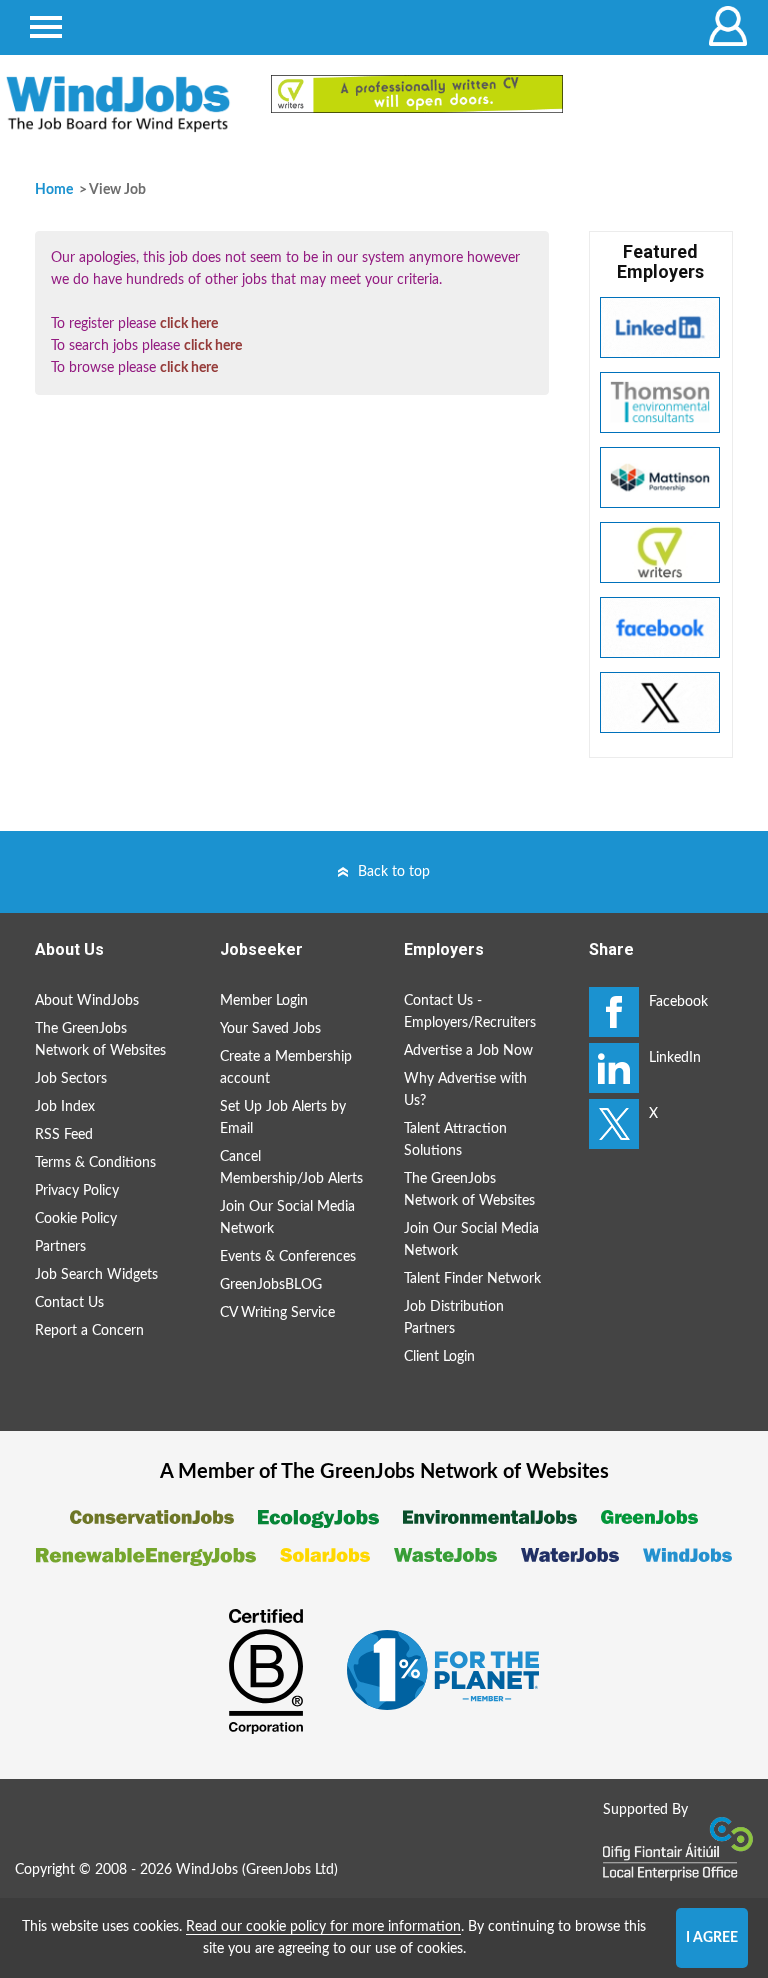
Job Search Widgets (96, 1275)
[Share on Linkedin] (614, 1068)
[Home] (118, 104)
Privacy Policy (77, 1191)
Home (54, 190)
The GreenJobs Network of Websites (100, 1040)
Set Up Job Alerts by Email (283, 1118)
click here (189, 324)
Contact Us (69, 1303)
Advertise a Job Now (468, 1051)
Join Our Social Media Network (287, 1218)
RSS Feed (64, 1135)
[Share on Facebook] (614, 1012)
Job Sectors (71, 1079)
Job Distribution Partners (454, 1318)
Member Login (264, 1001)
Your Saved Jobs (270, 1029)
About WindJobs (87, 1001)
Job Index (65, 1107)
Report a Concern (89, 1331)
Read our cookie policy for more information (323, 1927)
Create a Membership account (286, 1068)
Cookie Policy (76, 1219)
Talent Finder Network (472, 1279)
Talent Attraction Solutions (455, 1140)
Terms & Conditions (95, 1163)
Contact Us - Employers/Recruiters (470, 1012)
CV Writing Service (277, 1313)
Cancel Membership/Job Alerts (291, 1168)
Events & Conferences (288, 1257)
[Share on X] (614, 1124)
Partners (60, 1247)
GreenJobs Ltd (290, 1870)
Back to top (394, 872)
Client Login (439, 1357)
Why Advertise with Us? (465, 1090)
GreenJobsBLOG (271, 1285)
